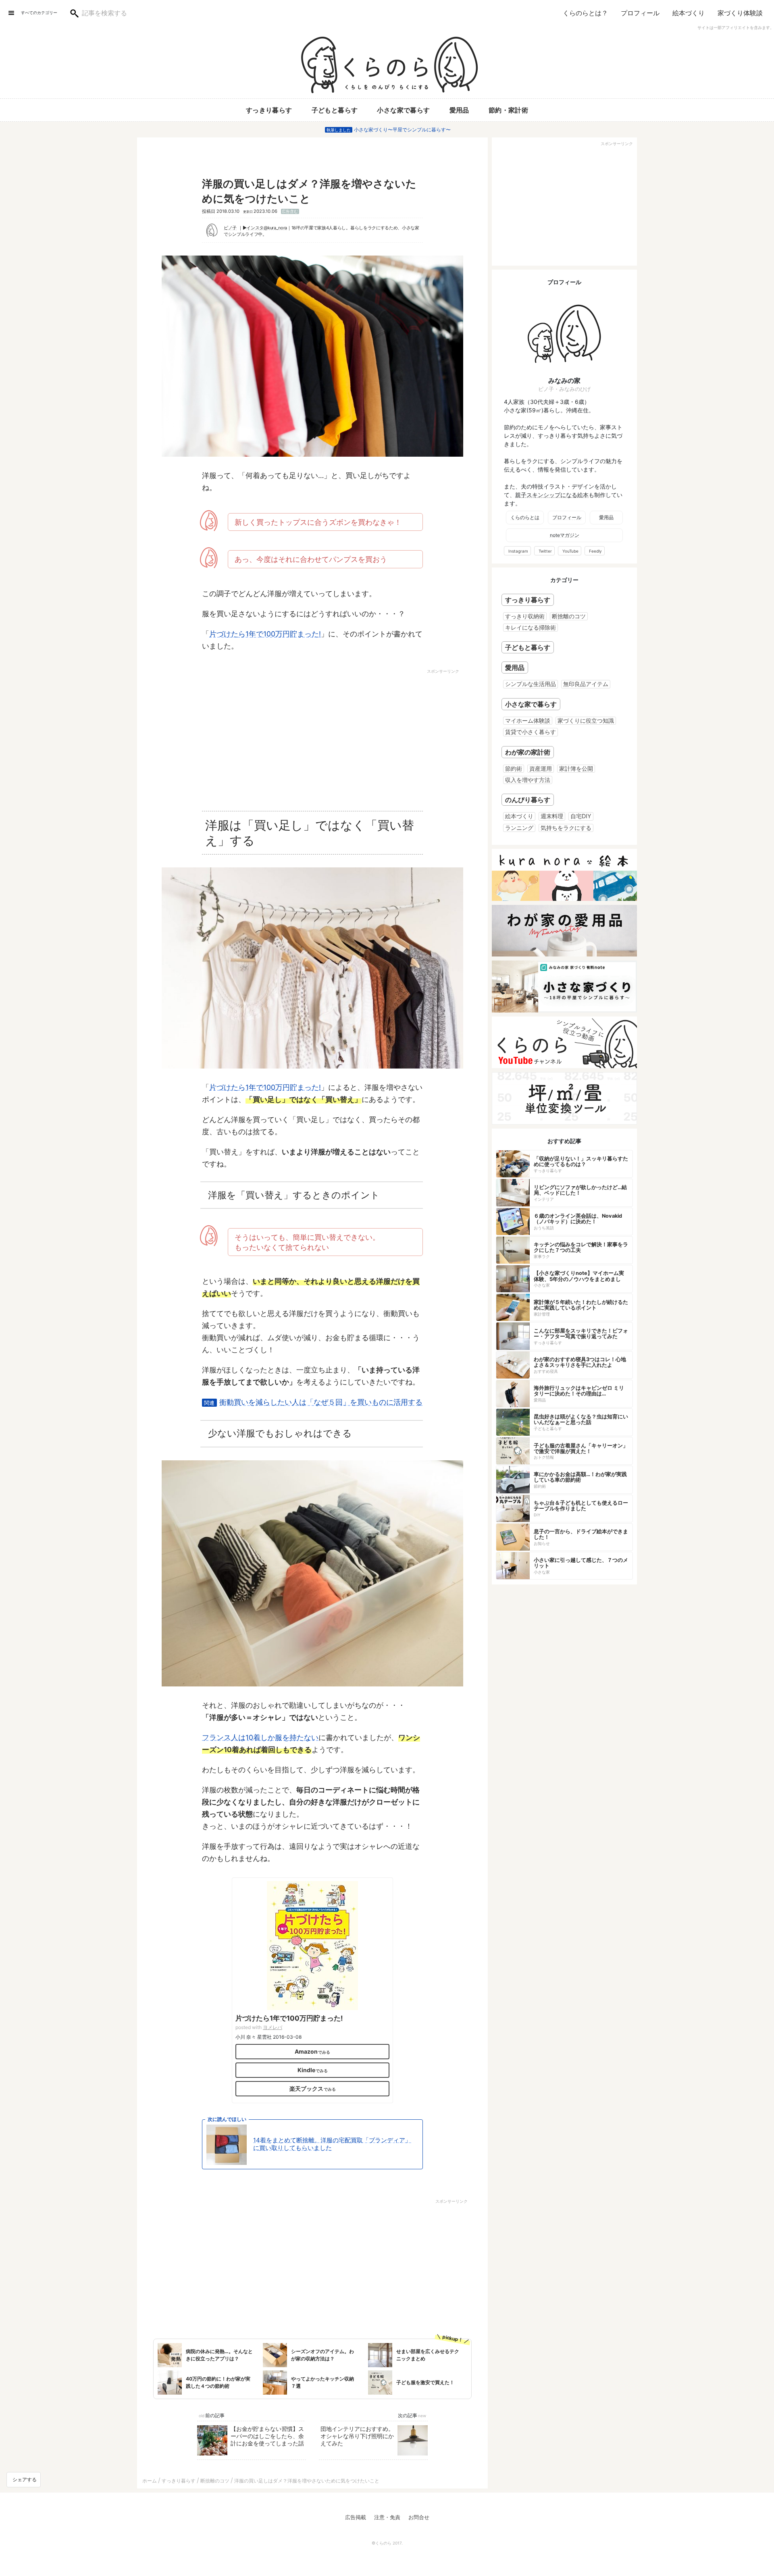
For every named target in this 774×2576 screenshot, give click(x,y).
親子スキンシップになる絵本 (552, 495)
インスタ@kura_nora (267, 228)
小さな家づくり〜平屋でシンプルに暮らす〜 (402, 130)
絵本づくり (689, 13)
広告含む (290, 211)
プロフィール (640, 13)
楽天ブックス (306, 2088)
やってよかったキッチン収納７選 (322, 2382)
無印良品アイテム (586, 684)
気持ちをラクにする (566, 828)
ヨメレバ (273, 2027)
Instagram (518, 551)
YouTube (570, 551)
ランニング (519, 828)
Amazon (306, 2051)
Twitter (545, 551)
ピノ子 (230, 228)
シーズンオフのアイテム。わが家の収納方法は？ (322, 2355)
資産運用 (541, 768)
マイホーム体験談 (528, 720)
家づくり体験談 (740, 13)
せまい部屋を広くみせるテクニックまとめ (428, 2355)
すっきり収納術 (525, 616)
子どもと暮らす (335, 110)
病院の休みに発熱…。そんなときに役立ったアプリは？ (219, 2355)
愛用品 (459, 110)
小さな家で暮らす (403, 110)
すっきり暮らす (269, 110)
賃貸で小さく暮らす (531, 732)
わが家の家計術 (528, 752)
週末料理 (552, 816)
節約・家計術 (508, 110)
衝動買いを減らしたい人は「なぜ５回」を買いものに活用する (321, 1402)
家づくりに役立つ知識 (586, 720)
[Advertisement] (243, 736)
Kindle (306, 2070)
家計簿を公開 (576, 768)
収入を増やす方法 (528, 780)
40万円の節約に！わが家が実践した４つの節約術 (218, 2382)
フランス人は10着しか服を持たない (260, 1737)
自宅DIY (581, 816)
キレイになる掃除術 (531, 627)
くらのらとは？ (585, 13)
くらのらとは (525, 517)
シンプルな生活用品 (531, 684)
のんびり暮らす (528, 800)
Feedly (595, 551)
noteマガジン (565, 535)
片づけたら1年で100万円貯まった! (265, 634)
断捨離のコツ (569, 616)
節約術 (514, 768)
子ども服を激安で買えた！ (425, 2382)
